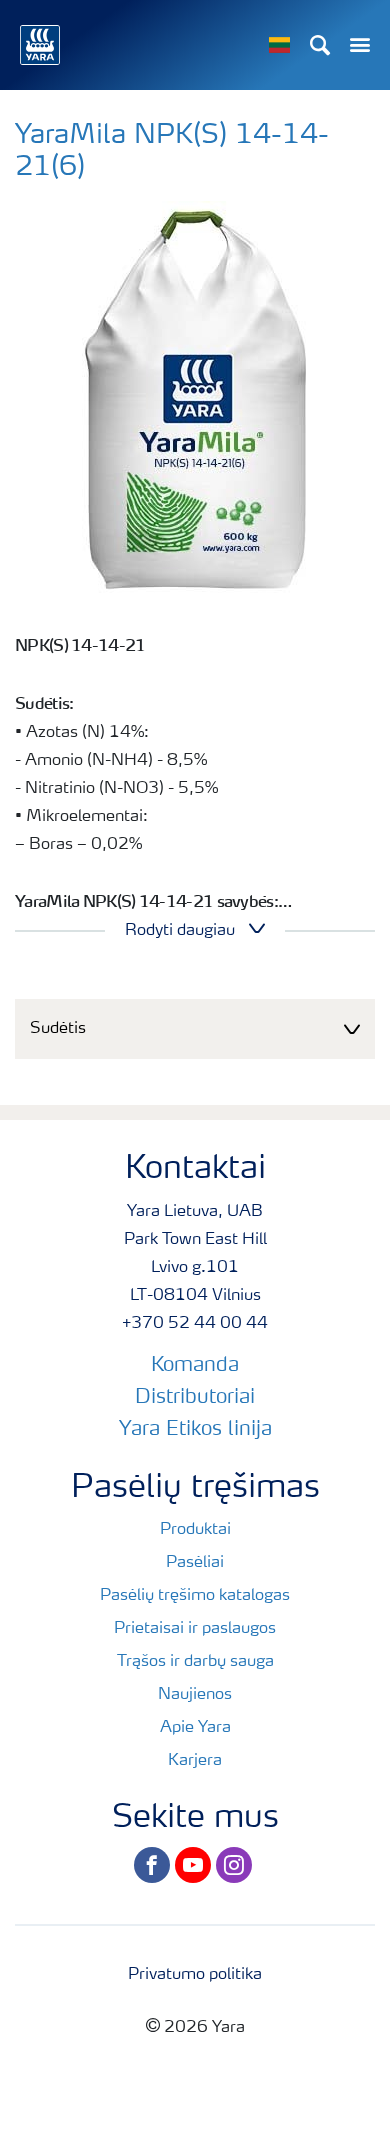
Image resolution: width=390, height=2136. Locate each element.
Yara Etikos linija (195, 1430)
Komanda (195, 1366)
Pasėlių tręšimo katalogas (195, 1596)
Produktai (195, 1530)
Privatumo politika (195, 1975)
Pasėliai (195, 1563)
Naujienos (195, 1695)
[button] (195, 1029)
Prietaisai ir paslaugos (195, 1629)
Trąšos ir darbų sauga (195, 1662)
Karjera (195, 1761)
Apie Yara (195, 1728)
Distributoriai (195, 1398)
